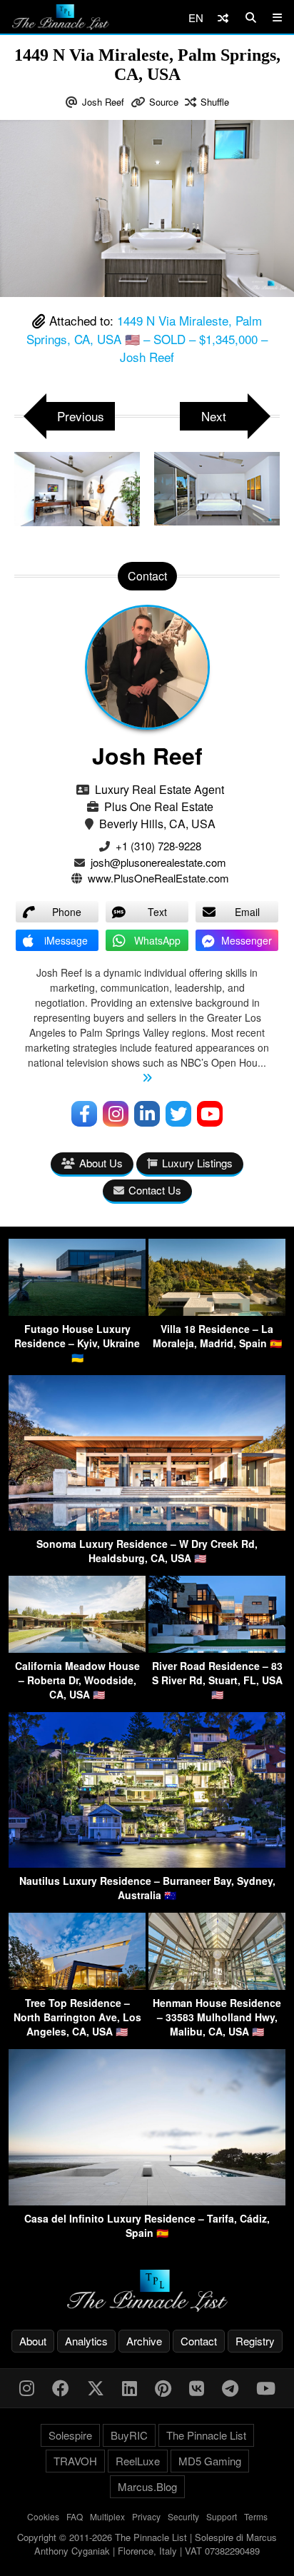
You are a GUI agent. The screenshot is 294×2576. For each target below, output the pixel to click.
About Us (101, 1163)
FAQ (75, 2516)
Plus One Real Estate (159, 806)
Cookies (43, 2516)
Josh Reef (103, 102)
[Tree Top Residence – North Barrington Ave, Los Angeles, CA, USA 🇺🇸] (77, 1985)
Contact (199, 2341)
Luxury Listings (197, 1163)
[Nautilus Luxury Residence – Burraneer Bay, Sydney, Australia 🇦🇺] (147, 1863)
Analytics (86, 2341)
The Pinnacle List (206, 2435)
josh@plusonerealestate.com (158, 862)
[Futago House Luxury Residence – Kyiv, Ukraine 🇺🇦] (77, 1311)
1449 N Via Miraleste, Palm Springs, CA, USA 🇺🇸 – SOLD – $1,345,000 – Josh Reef (147, 338)
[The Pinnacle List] (147, 2291)
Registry (255, 2341)
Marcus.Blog (147, 2486)
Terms (256, 2516)
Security (183, 2516)
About (33, 2341)
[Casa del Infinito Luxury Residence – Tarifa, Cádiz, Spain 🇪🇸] (147, 2201)
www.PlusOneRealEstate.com (158, 878)
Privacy (146, 2516)
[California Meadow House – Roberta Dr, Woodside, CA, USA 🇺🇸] (77, 1648)
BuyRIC (129, 2435)
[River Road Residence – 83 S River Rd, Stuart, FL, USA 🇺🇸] (217, 1648)
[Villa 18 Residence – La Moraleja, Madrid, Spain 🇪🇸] (217, 1311)
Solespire (70, 2435)
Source (164, 102)
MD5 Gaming (210, 2461)
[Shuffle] (223, 17)
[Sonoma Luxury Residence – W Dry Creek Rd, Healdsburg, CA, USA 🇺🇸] (147, 1526)
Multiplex (107, 2516)
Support (222, 2516)
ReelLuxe (138, 2461)
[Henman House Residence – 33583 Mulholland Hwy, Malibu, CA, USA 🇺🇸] (217, 1985)
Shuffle (215, 102)
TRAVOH (75, 2461)
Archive (144, 2341)
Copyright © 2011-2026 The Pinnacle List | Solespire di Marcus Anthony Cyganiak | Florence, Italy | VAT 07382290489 (147, 2544)
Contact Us (155, 1190)
